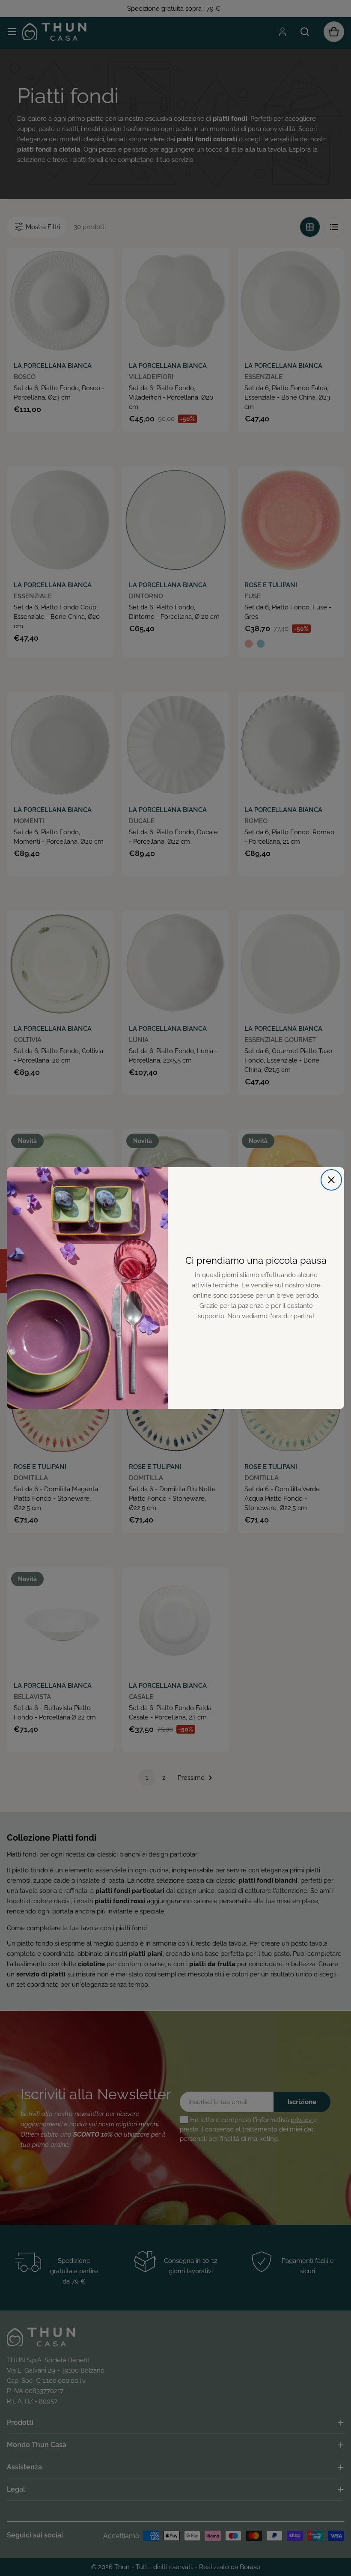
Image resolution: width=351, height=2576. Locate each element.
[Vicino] (331, 1180)
